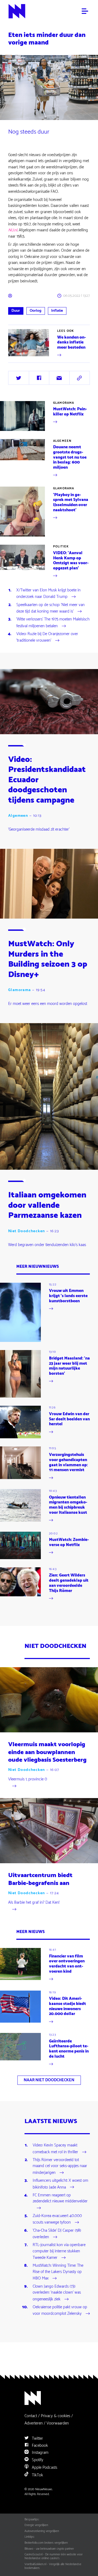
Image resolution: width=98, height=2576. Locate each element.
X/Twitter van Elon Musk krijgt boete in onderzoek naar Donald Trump (48, 594)
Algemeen (62, 441)
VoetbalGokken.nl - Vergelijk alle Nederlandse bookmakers (53, 2566)
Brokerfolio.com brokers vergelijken (46, 2543)
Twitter (37, 2438)
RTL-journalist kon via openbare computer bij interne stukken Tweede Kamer (59, 2252)
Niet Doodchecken (27, 1231)
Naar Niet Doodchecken (49, 2080)
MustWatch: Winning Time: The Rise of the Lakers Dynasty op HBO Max (58, 2272)
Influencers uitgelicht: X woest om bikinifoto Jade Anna (60, 2184)
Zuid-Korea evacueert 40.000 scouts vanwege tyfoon (57, 2219)
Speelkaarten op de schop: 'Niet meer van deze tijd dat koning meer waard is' (50, 608)
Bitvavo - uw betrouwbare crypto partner (49, 2549)
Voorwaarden (58, 2423)
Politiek (61, 547)
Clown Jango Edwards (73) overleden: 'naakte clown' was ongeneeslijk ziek (57, 2293)
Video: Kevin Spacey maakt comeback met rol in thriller (55, 2149)
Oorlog (36, 311)
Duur (16, 311)
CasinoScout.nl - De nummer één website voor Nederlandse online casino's (53, 2556)
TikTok (37, 2475)
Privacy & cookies (56, 2416)
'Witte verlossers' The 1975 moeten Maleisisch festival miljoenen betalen (53, 623)
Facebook (39, 2446)
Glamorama (64, 403)
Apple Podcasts (44, 2468)
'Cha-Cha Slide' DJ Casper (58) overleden (57, 2234)
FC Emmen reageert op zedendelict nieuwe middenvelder (60, 2199)
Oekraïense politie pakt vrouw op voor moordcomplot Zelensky (60, 2311)
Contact (31, 2416)
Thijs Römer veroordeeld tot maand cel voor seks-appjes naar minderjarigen (60, 2167)
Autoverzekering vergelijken (42, 2531)
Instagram (40, 2453)
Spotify (37, 2460)
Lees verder (18, 358)
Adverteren (34, 2423)
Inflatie (57, 311)
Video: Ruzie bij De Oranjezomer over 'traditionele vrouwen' (47, 638)
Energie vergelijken (36, 2525)
